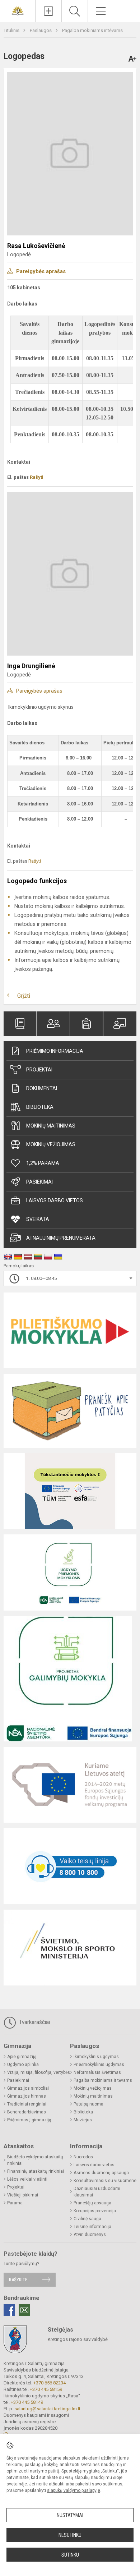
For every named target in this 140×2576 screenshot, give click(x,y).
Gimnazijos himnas (27, 2096)
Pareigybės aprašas (41, 271)
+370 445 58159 (46, 2389)
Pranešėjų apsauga (92, 2203)
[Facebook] (9, 2310)
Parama (15, 2203)
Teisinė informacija (92, 2227)
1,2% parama (43, 1163)
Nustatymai (70, 2515)
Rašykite (18, 2280)
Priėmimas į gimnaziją (29, 2120)
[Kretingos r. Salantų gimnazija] (18, 10)
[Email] (24, 2310)
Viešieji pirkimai (23, 2195)
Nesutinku (70, 2535)
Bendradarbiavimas (27, 2112)
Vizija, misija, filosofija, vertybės (39, 2072)
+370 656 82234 (50, 2383)
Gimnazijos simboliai (28, 2088)
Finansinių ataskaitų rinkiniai (36, 2171)
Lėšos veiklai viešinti (27, 2179)
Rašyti (37, 477)
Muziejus (83, 2120)
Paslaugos (41, 30)
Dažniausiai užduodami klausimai (97, 2192)
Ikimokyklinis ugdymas (96, 2057)
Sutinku (70, 2555)
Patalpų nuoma (88, 2104)
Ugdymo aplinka (23, 2065)
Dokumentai (42, 1088)
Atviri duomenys (90, 2235)
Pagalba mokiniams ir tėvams (92, 30)
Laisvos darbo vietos (55, 1200)
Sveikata (38, 1219)
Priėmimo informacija (55, 1051)
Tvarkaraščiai (34, 2022)
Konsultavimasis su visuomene (105, 2181)
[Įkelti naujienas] (48, 11)
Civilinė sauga (87, 2219)
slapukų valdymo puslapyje (74, 2490)
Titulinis (12, 30)
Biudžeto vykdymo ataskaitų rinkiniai (35, 2160)
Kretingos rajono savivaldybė (78, 2339)
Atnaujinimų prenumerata (61, 1238)
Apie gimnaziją (22, 2057)
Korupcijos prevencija (95, 2211)
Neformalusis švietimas (97, 2072)
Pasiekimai (39, 1182)
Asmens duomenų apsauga (101, 2173)
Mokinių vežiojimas (51, 1144)
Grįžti (24, 996)
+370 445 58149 (27, 2402)
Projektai (39, 1070)
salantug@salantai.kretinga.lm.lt (47, 2409)
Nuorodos (83, 2157)
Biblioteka (40, 1107)
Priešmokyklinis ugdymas (99, 2065)
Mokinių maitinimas (51, 1126)
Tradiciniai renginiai (27, 2104)
